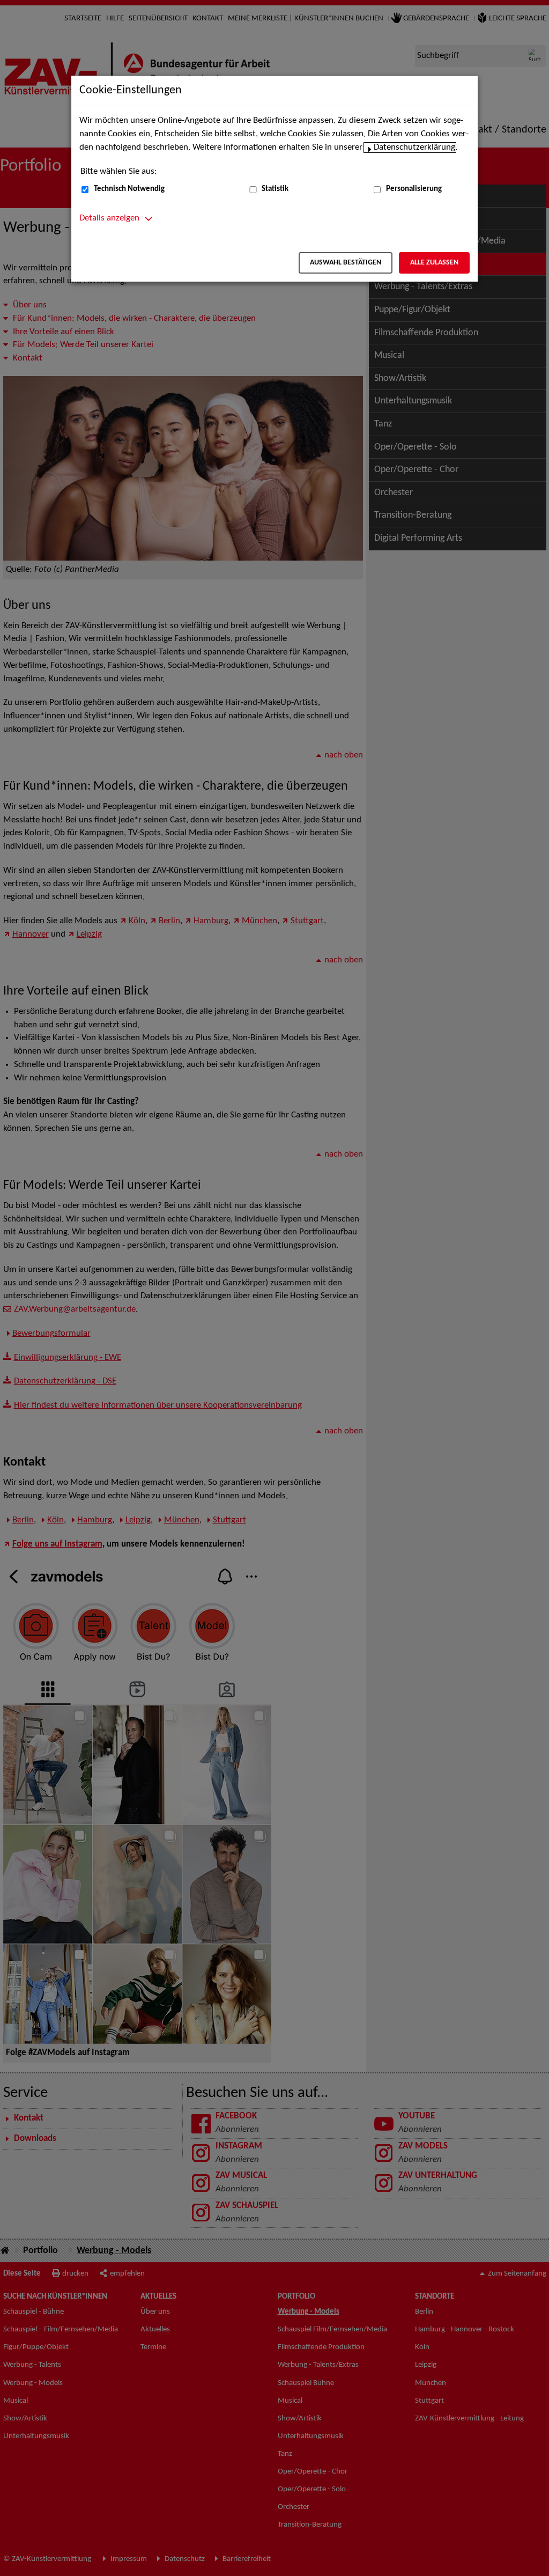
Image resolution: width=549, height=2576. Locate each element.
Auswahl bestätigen (346, 263)
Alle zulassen (434, 263)
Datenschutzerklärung (414, 148)
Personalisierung (414, 189)
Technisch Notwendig (129, 189)
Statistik (275, 189)
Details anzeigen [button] (109, 218)
